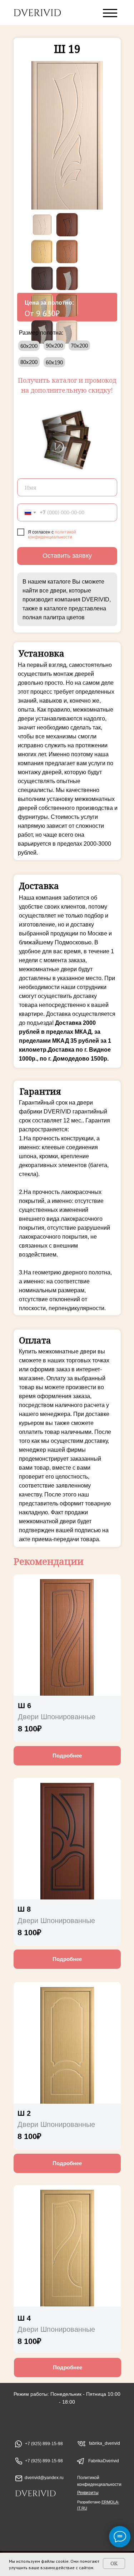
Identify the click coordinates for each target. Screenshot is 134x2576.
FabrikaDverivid (104, 2461)
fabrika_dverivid (105, 2443)
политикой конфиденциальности (52, 535)
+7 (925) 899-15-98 (44, 2461)
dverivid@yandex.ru (44, 2478)
